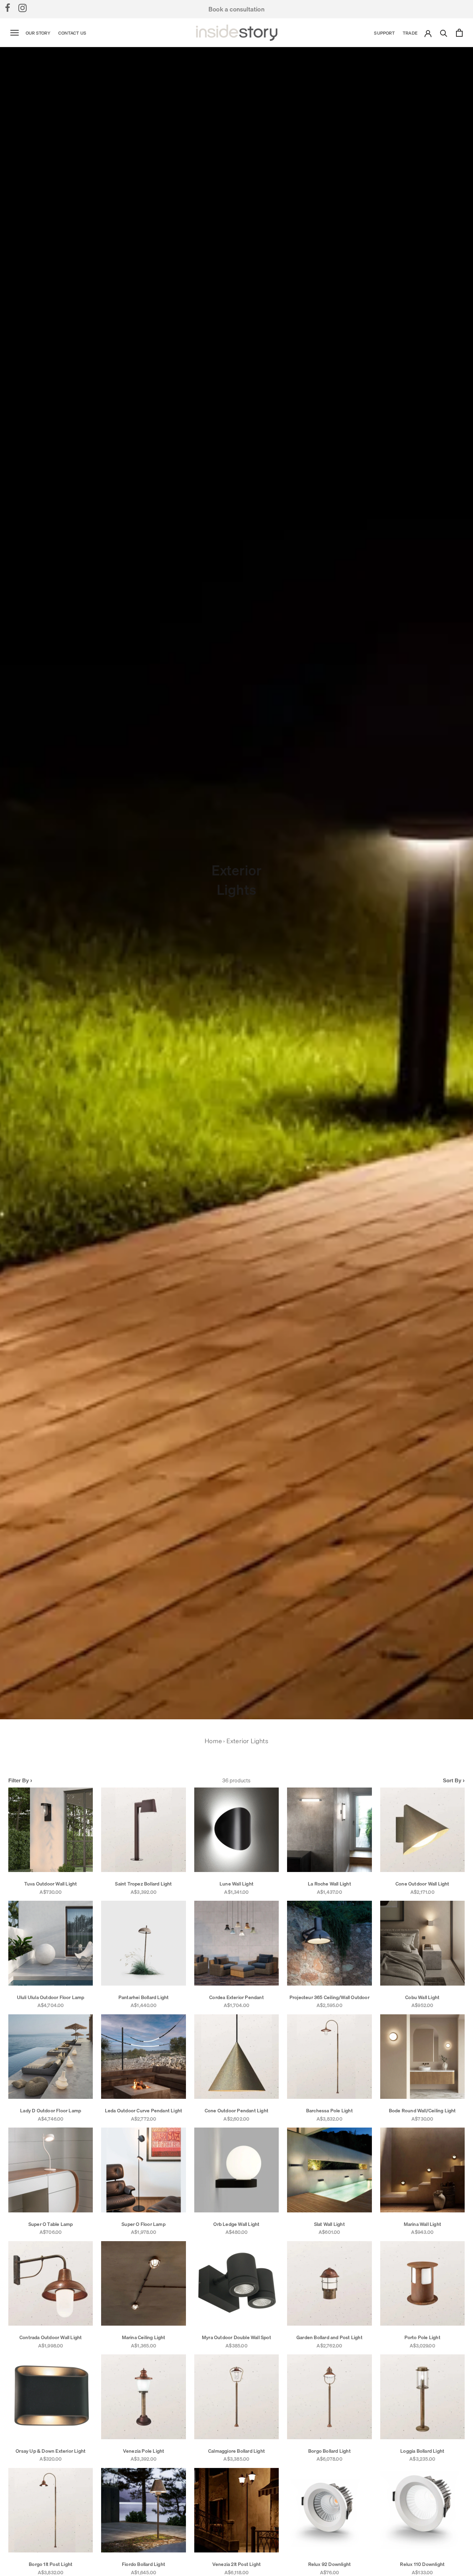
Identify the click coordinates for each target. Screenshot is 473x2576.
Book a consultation (237, 9)
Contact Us (72, 33)
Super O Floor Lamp (144, 2224)
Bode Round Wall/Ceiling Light (422, 2111)
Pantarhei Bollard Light (144, 1997)
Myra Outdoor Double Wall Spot (237, 2337)
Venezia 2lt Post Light (237, 2564)
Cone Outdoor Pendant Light (237, 2111)
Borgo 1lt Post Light (51, 2564)
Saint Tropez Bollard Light (143, 1884)
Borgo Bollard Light (329, 2451)
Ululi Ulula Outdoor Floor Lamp (51, 1997)
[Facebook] (8, 8)
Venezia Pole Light (144, 2451)
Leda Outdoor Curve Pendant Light (144, 2111)
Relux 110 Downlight (422, 2564)
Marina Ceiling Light (144, 2337)
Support (384, 33)
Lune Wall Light (237, 1884)
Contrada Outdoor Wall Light (51, 2337)
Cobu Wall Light (422, 1997)
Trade (410, 33)
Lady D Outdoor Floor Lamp (51, 2111)
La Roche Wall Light (329, 1884)
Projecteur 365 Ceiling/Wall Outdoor (329, 1997)
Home (213, 1741)
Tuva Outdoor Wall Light (51, 1884)
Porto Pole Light (422, 2337)
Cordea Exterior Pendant (237, 1997)
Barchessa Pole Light (329, 2111)
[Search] (444, 33)
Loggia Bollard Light (422, 2451)
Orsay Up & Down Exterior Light (51, 2451)
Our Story (38, 33)
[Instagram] (23, 8)
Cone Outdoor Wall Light (422, 1884)
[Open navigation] (15, 33)
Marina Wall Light (422, 2224)
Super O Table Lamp (51, 2224)
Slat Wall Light (329, 2224)
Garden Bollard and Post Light (329, 2337)
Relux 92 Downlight (330, 2564)
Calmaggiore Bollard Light (237, 2451)
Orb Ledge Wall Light (236, 2224)
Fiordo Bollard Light (144, 2564)
